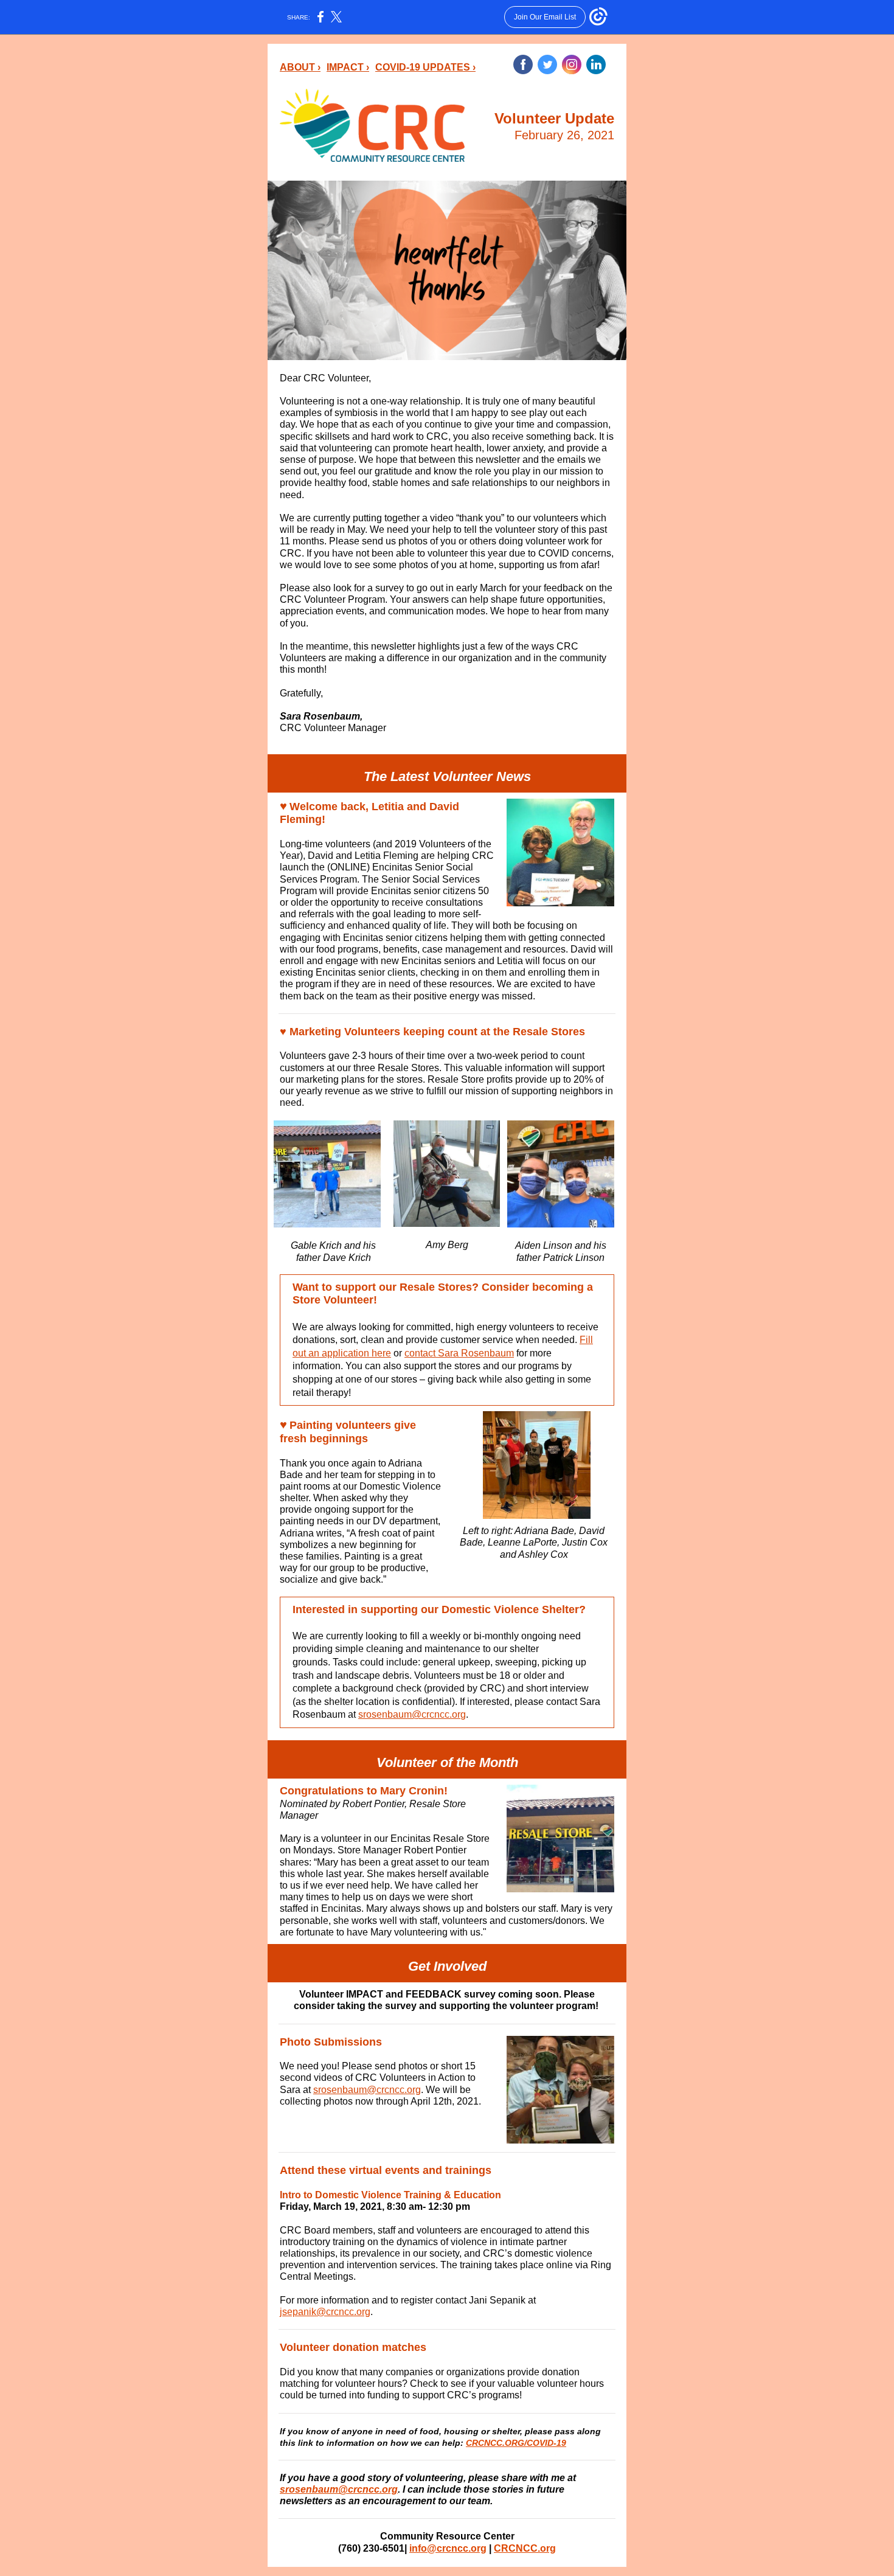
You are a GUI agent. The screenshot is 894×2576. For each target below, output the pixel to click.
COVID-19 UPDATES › (425, 67)
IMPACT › (348, 67)
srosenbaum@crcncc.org (412, 1714)
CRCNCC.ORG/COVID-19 (516, 2443)
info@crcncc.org (448, 2548)
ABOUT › (300, 67)
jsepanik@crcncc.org (325, 2312)
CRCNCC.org (525, 2548)
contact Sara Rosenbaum (459, 1353)
